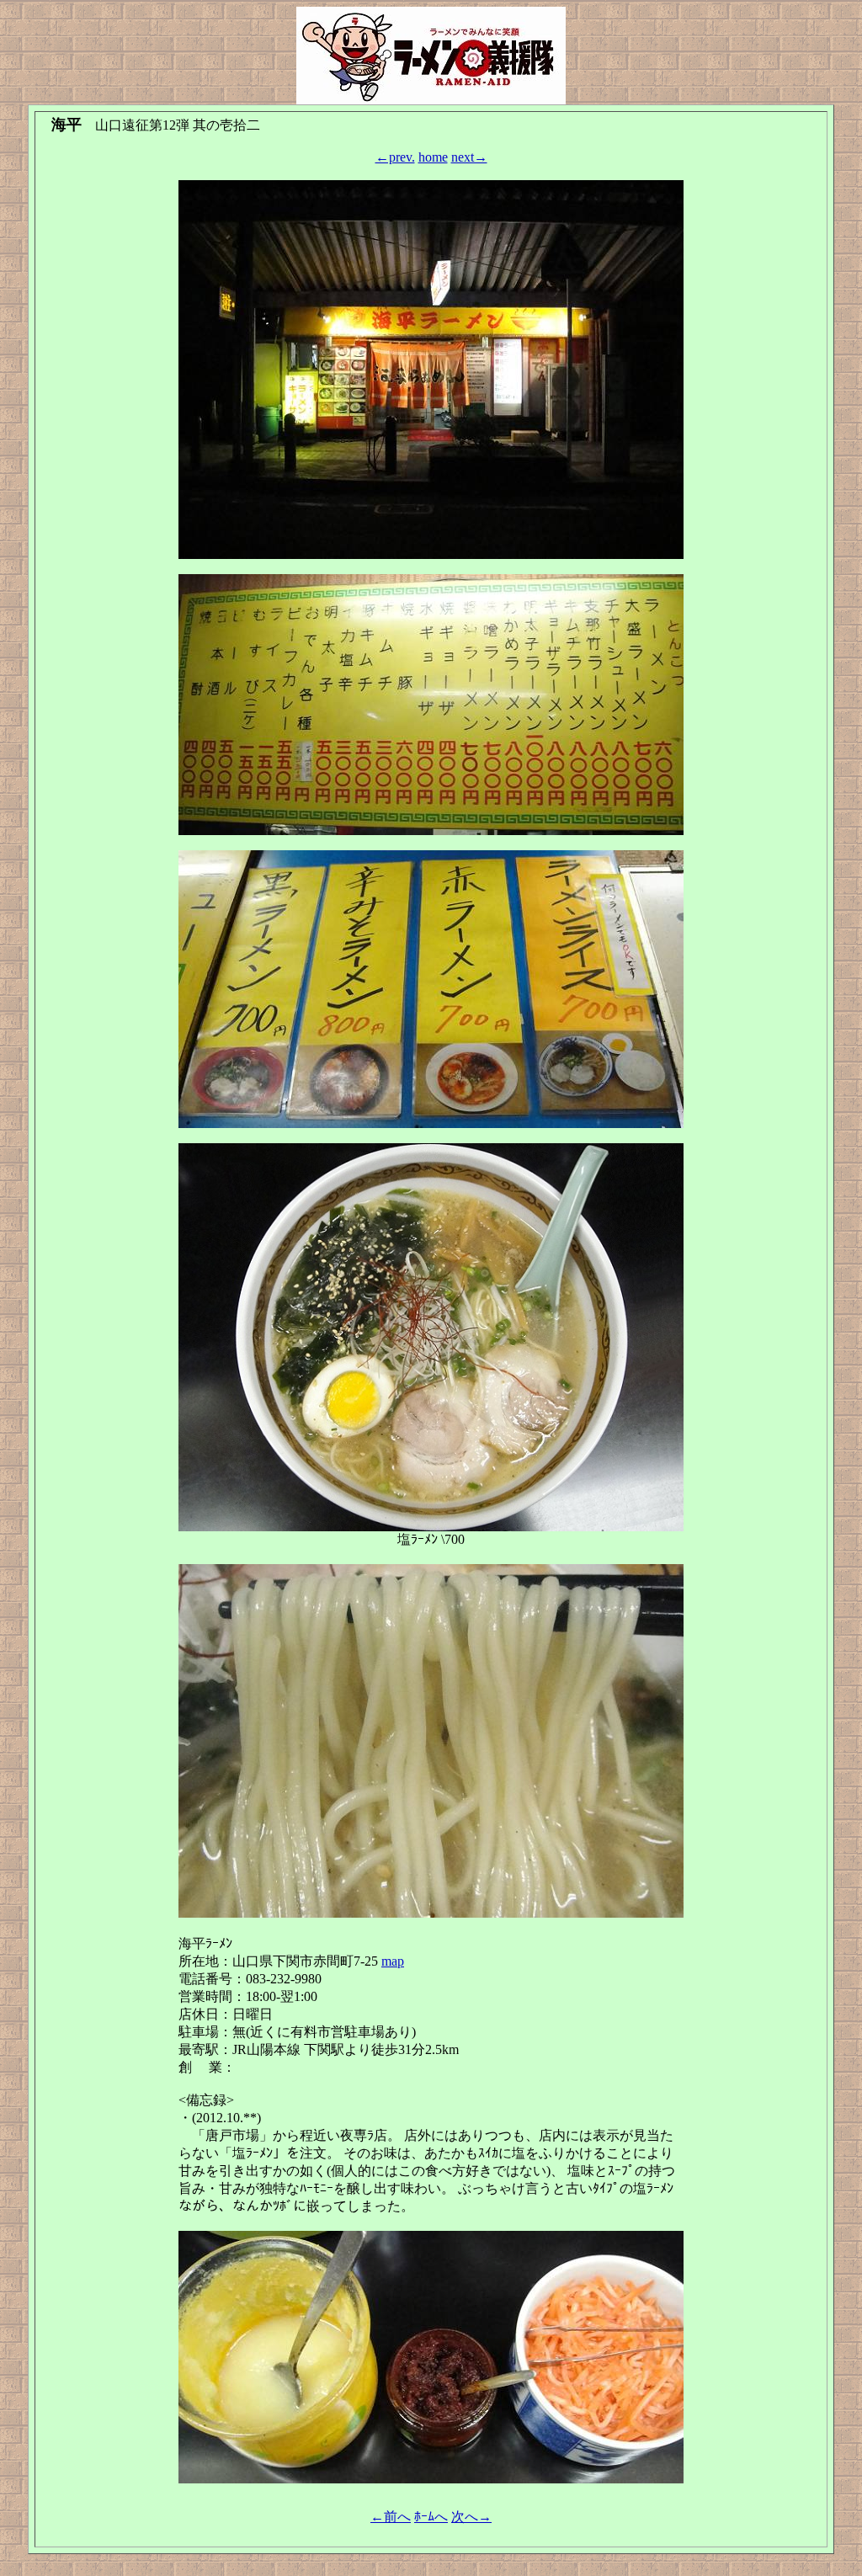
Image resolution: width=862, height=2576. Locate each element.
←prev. (395, 157)
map (393, 1961)
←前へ (391, 2517)
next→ (469, 157)
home (433, 157)
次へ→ (471, 2517)
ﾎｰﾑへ (431, 2517)
